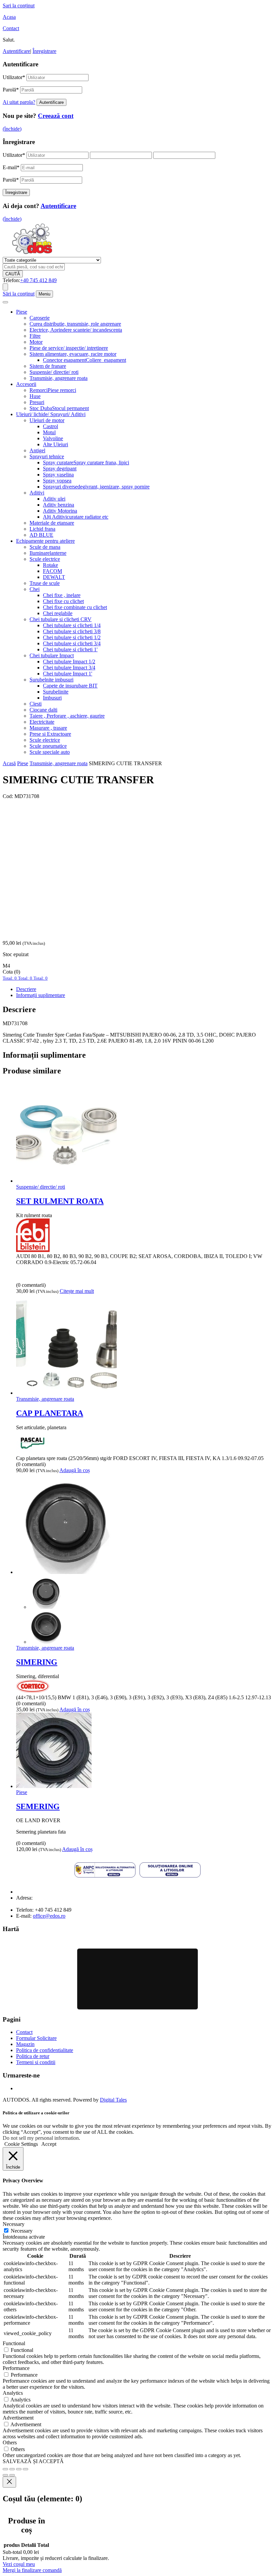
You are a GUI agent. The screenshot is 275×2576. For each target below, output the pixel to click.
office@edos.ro (49, 1916)
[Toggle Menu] (5, 302)
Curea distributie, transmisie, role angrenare (75, 324)
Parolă (11, 90)
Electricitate (42, 722)
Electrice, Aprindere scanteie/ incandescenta (76, 330)
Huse (35, 396)
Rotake (50, 565)
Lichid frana (42, 529)
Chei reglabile (58, 613)
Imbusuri (52, 698)
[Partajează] (19, 2469)
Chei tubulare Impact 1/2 (69, 662)
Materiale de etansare (52, 523)
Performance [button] (16, 2368)
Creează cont (56, 116)
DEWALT (54, 577)
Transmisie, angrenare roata (59, 378)
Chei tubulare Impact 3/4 (69, 668)
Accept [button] (49, 2144)
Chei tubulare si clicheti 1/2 (72, 637)
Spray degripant (60, 469)
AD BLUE (41, 535)
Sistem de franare (48, 366)
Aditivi (37, 493)
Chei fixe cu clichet (63, 601)
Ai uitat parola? (19, 102)
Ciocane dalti (43, 710)
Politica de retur (33, 2056)
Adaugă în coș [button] (75, 1470)
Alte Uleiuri (56, 444)
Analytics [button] (13, 2393)
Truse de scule (45, 583)
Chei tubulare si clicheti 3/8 (72, 631)
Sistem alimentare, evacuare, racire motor (73, 354)
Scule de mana (45, 547)
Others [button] (10, 2442)
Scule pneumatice (48, 746)
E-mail (11, 167)
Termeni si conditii (36, 2062)
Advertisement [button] (18, 2418)
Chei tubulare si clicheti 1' (70, 649)
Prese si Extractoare (50, 734)
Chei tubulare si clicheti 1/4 (72, 625)
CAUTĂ (13, 274)
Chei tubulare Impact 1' (68, 674)
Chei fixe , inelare (62, 595)
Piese (22, 312)
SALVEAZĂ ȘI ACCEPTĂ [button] (33, 2461)
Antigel (37, 450)
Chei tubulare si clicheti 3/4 (72, 643)
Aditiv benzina (59, 505)
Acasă (9, 763)
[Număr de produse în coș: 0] (5, 287)
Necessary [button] (14, 2224)
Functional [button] (14, 2343)
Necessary (22, 2231)
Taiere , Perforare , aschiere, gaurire (67, 716)
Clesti (36, 704)
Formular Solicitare (36, 2038)
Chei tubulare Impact (52, 655)
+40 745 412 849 (38, 280)
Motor (36, 342)
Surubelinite (56, 692)
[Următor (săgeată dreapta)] (12, 2475)
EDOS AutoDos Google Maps (137, 1979)
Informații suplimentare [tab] (41, 995)
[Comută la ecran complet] (12, 2469)
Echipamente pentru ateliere (45, 541)
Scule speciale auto (50, 752)
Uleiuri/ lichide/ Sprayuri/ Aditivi (51, 414)
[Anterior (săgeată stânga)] (5, 2475)
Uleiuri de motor (47, 420)
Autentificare (16, 51)
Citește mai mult (77, 1291)
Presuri (37, 402)
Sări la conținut (19, 294)
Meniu (44, 294)
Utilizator (14, 77)
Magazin (25, 2044)
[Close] (9, 2482)
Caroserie (40, 318)
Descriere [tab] (26, 989)
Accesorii (26, 384)
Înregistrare (44, 51)
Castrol (50, 426)
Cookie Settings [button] (21, 2144)
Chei (35, 589)
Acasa (9, 17)
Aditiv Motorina (60, 511)
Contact (11, 28)
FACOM (52, 571)
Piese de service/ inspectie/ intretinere (69, 348)
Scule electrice (45, 559)
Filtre (35, 336)
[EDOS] (32, 254)
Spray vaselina (58, 475)
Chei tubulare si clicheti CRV (61, 619)
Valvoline (53, 438)
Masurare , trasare (48, 728)
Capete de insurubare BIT (70, 686)
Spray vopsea (57, 481)
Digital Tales (113, 2100)
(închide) (12, 129)
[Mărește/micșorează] (5, 2469)
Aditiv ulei (54, 499)
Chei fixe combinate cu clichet (75, 607)
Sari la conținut (19, 6)
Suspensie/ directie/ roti (54, 372)
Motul (49, 432)
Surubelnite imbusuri (51, 680)
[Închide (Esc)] (25, 2469)
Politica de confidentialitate (45, 2050)
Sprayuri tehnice (47, 456)
